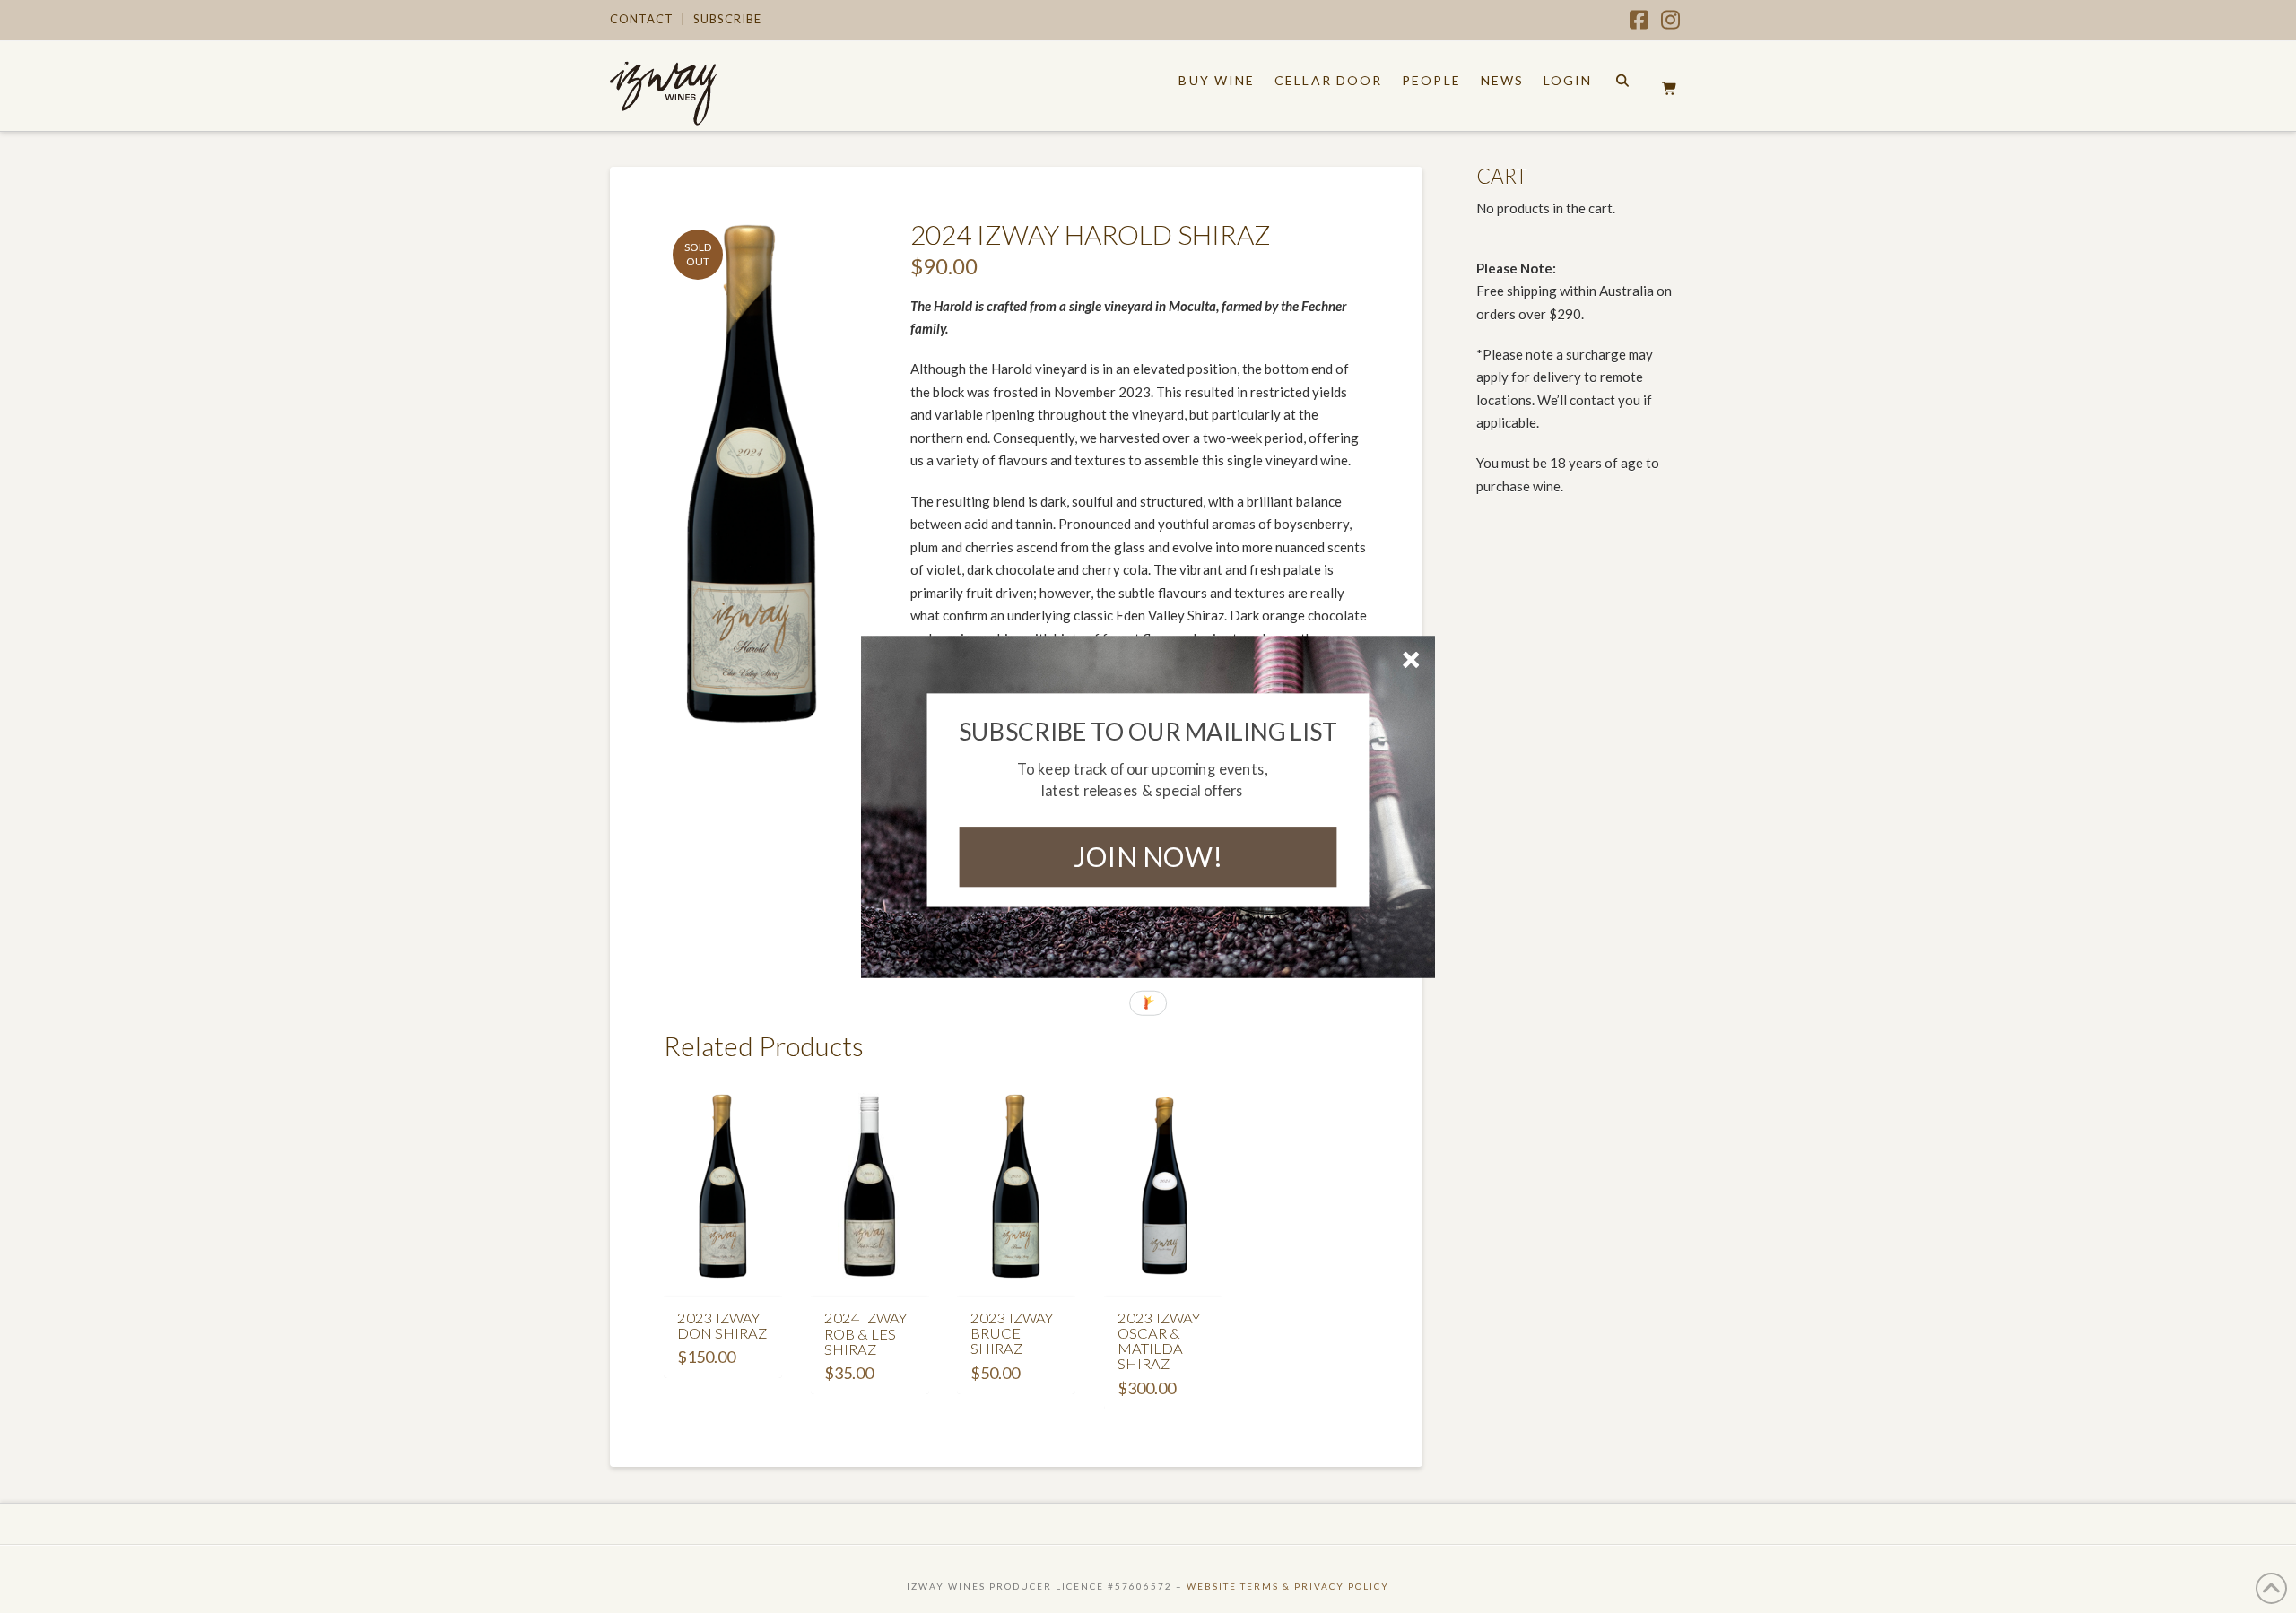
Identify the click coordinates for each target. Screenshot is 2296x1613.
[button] (1148, 731)
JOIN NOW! (1148, 856)
